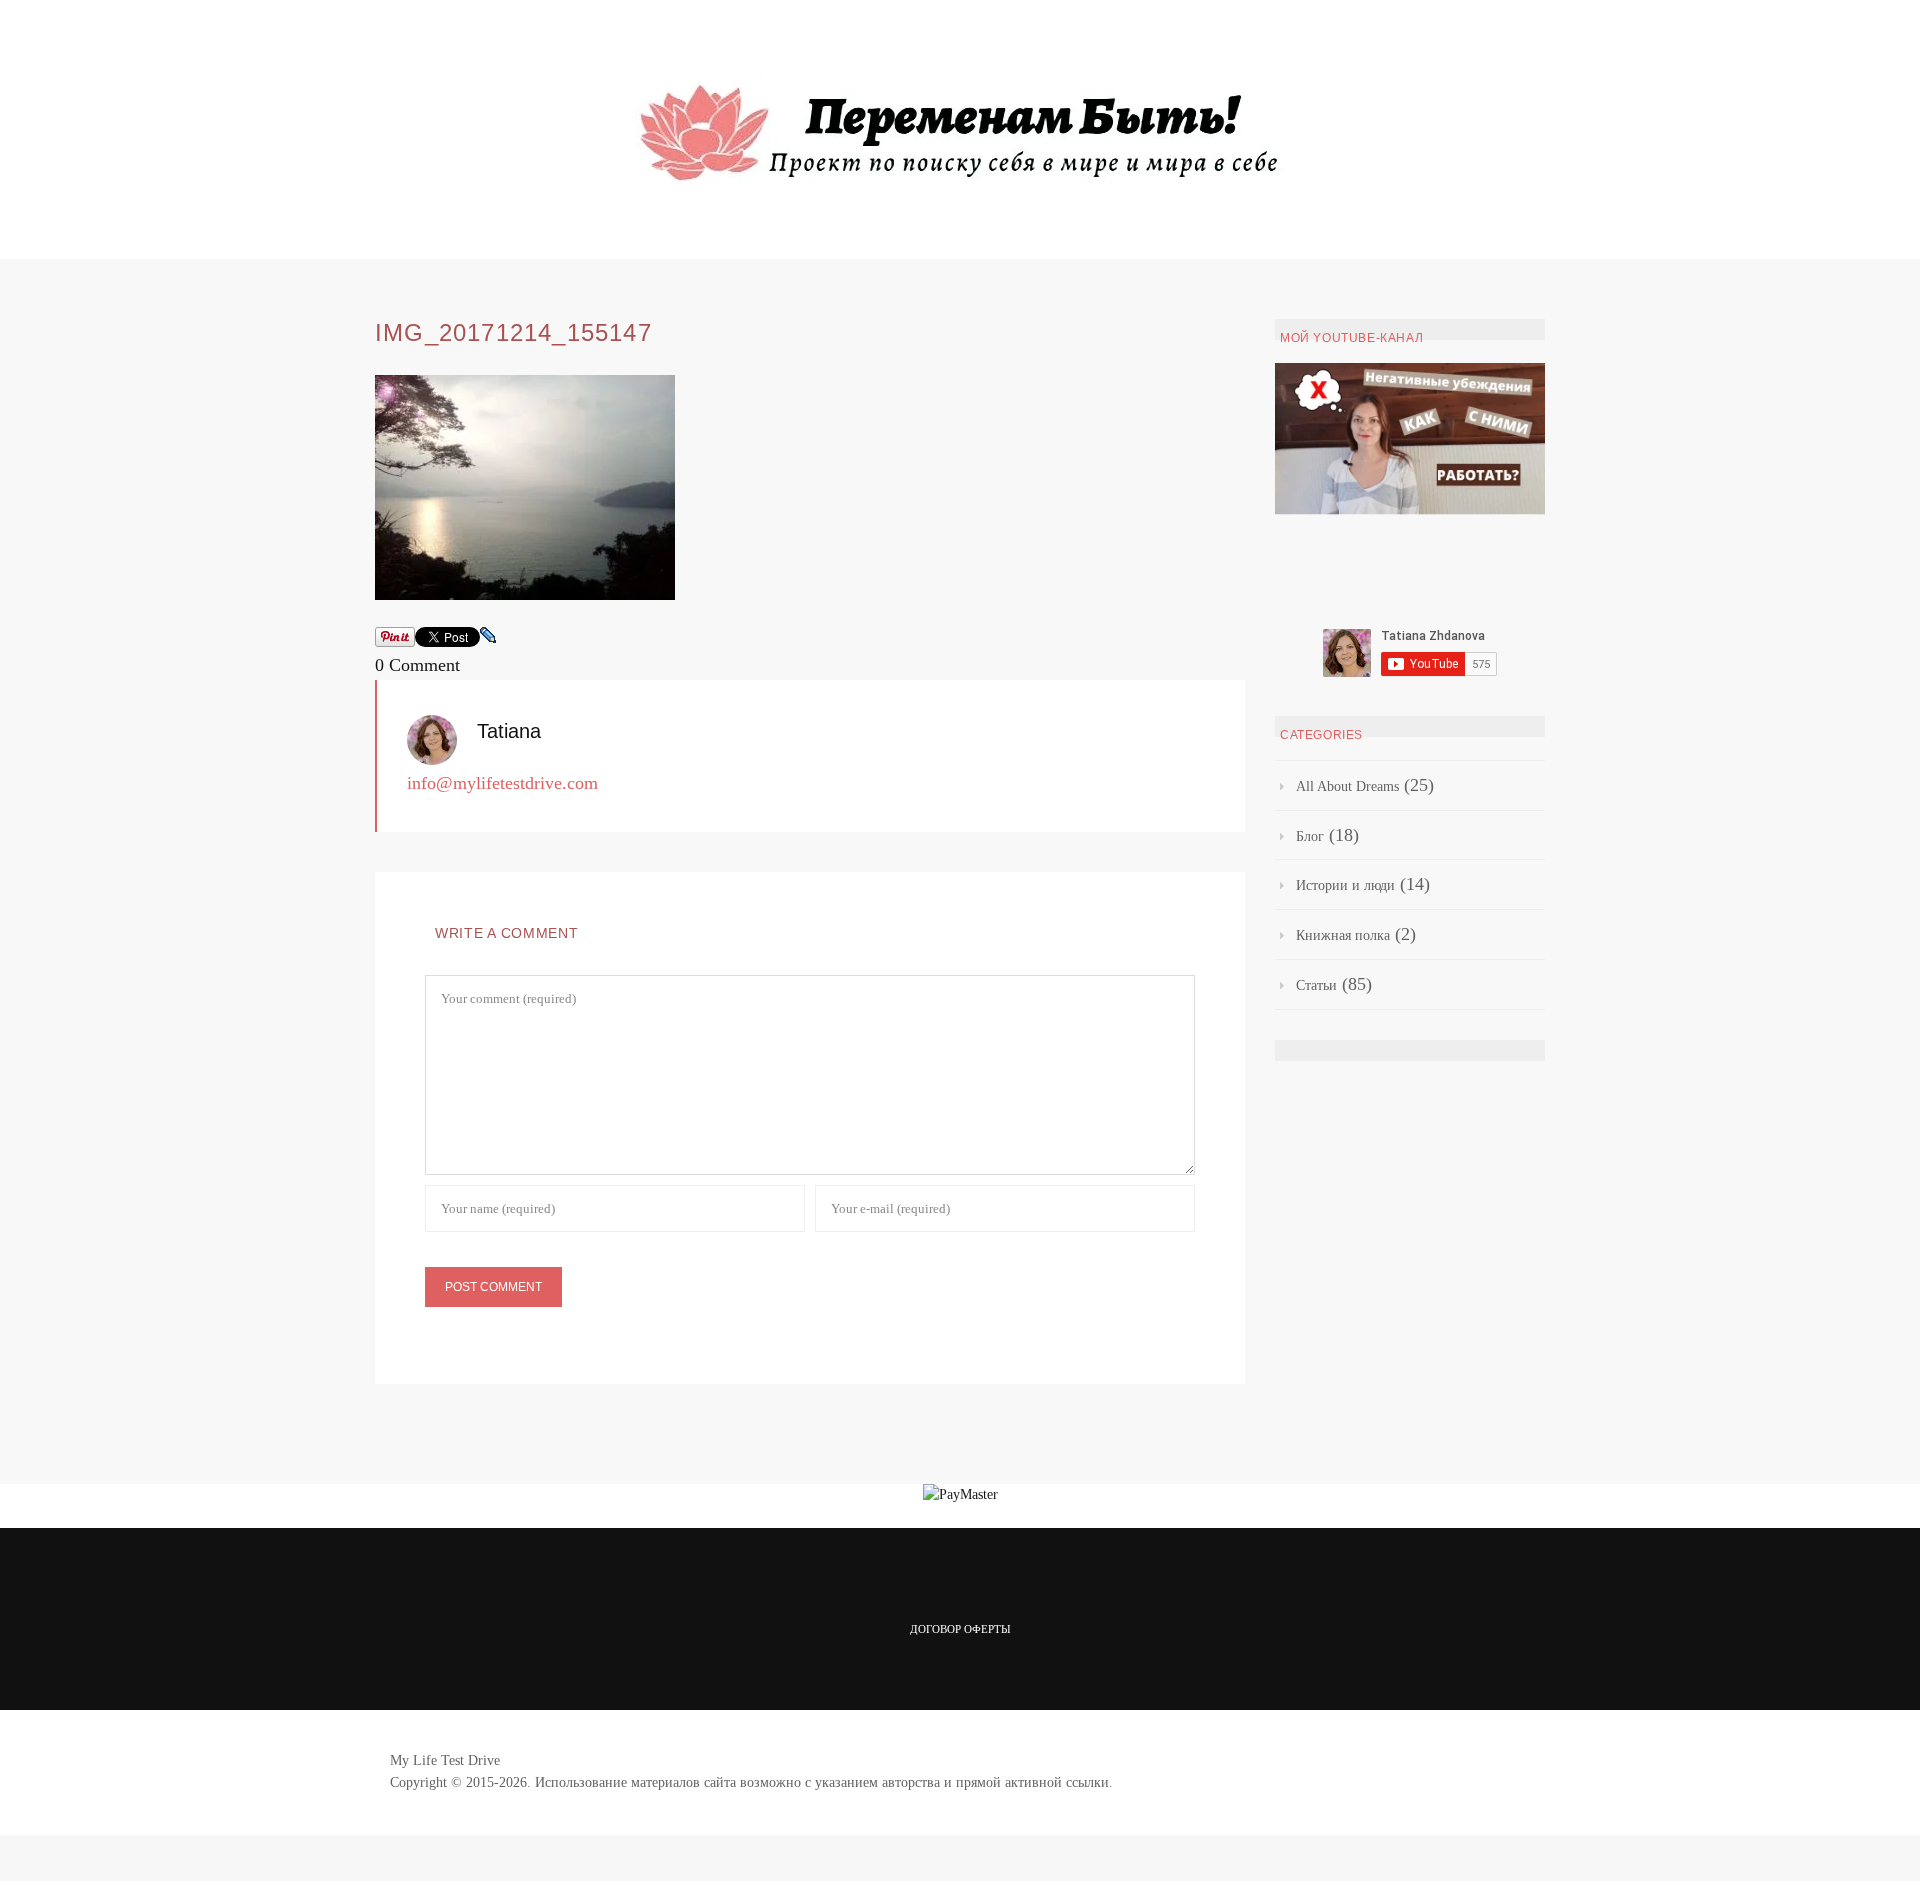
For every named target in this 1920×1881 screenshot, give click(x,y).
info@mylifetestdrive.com (502, 783)
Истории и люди (1345, 885)
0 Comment (417, 665)
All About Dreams (1347, 786)
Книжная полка (1343, 935)
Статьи (1316, 985)
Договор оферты (960, 1629)
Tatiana (509, 731)
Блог (1310, 836)
